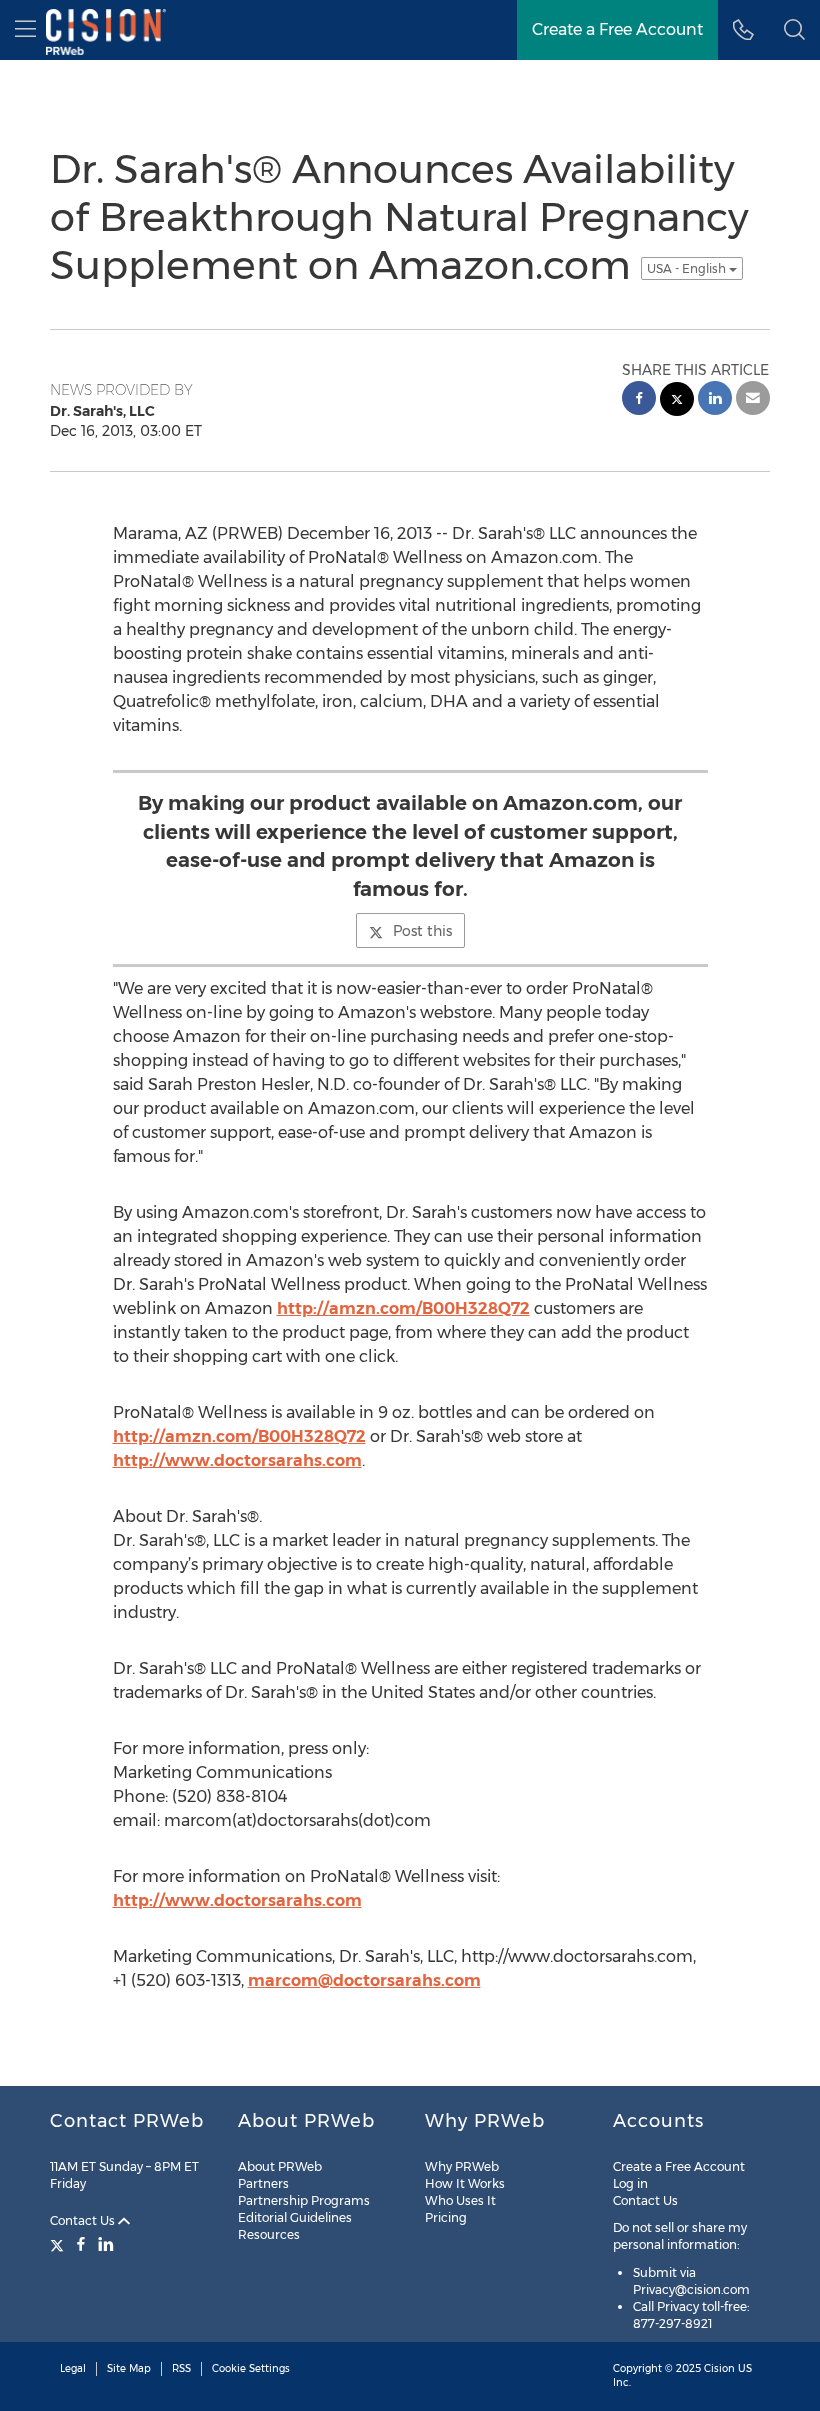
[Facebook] (81, 2244)
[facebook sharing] (639, 400)
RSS (181, 2368)
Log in (630, 2183)
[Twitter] (59, 2244)
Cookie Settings (251, 2368)
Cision (719, 2368)
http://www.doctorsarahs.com (237, 1460)
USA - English (688, 268)
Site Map (129, 2368)
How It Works (465, 2183)
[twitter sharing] (677, 401)
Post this (422, 931)
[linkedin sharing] (715, 400)
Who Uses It (460, 2200)
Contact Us (84, 2220)
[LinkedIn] (106, 2244)
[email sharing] (753, 400)
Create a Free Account (679, 2166)
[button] (794, 30)
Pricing (446, 2217)
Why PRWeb (462, 2166)
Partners (263, 2183)
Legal (73, 2368)
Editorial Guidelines (295, 2217)
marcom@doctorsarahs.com (364, 1980)
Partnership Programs (304, 2200)
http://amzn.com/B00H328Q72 (403, 1308)
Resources (269, 2234)
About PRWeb (280, 2166)
